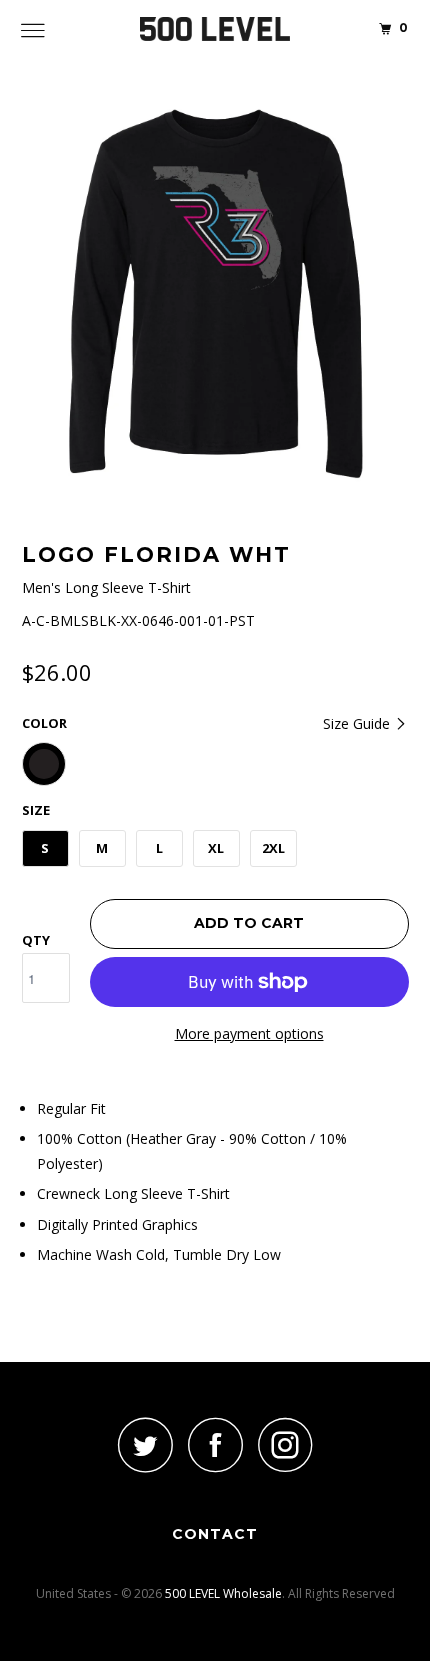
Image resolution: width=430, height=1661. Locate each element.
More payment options (249, 1033)
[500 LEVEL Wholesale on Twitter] (145, 1444)
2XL (273, 848)
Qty (36, 940)
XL (216, 848)
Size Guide (358, 723)
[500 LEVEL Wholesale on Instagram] (285, 1444)
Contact (215, 1534)
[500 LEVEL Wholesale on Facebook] (215, 1444)
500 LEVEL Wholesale (223, 1593)
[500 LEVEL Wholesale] (215, 30)
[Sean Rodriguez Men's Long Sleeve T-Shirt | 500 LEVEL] (215, 293)
